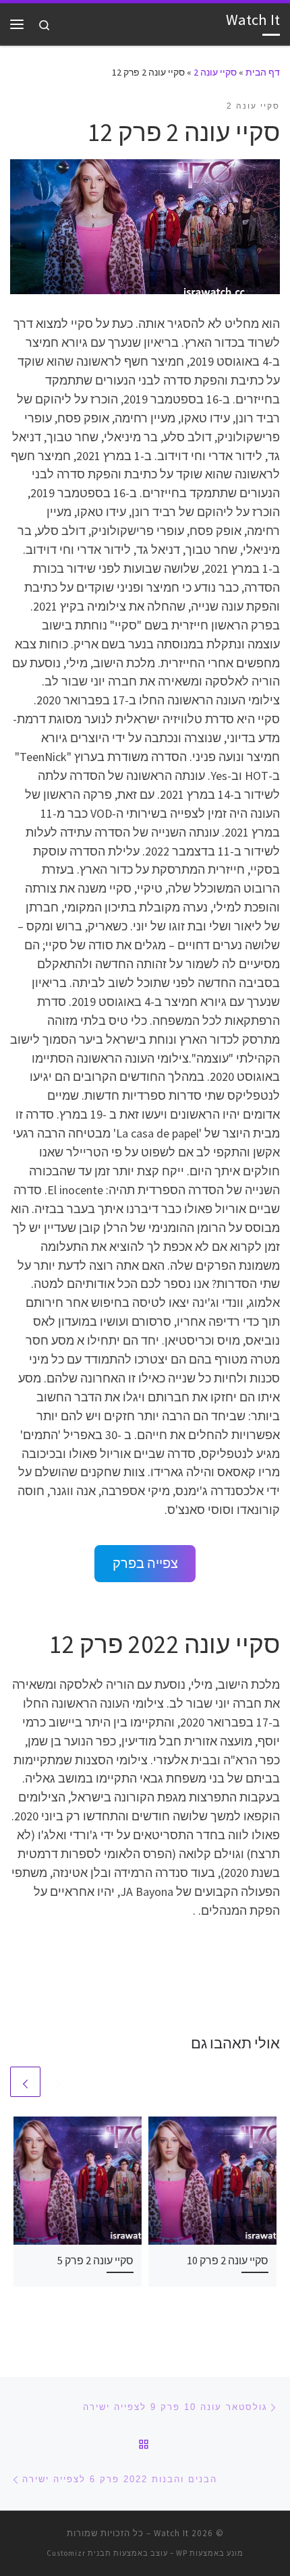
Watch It (171, 2533)
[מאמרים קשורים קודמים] (58, 2082)
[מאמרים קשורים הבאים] (25, 2082)
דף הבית (263, 72)
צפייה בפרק (145, 1563)
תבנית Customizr (79, 2553)
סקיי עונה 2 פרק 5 (95, 2260)
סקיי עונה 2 (215, 72)
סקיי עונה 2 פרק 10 (228, 2260)
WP (182, 2553)
